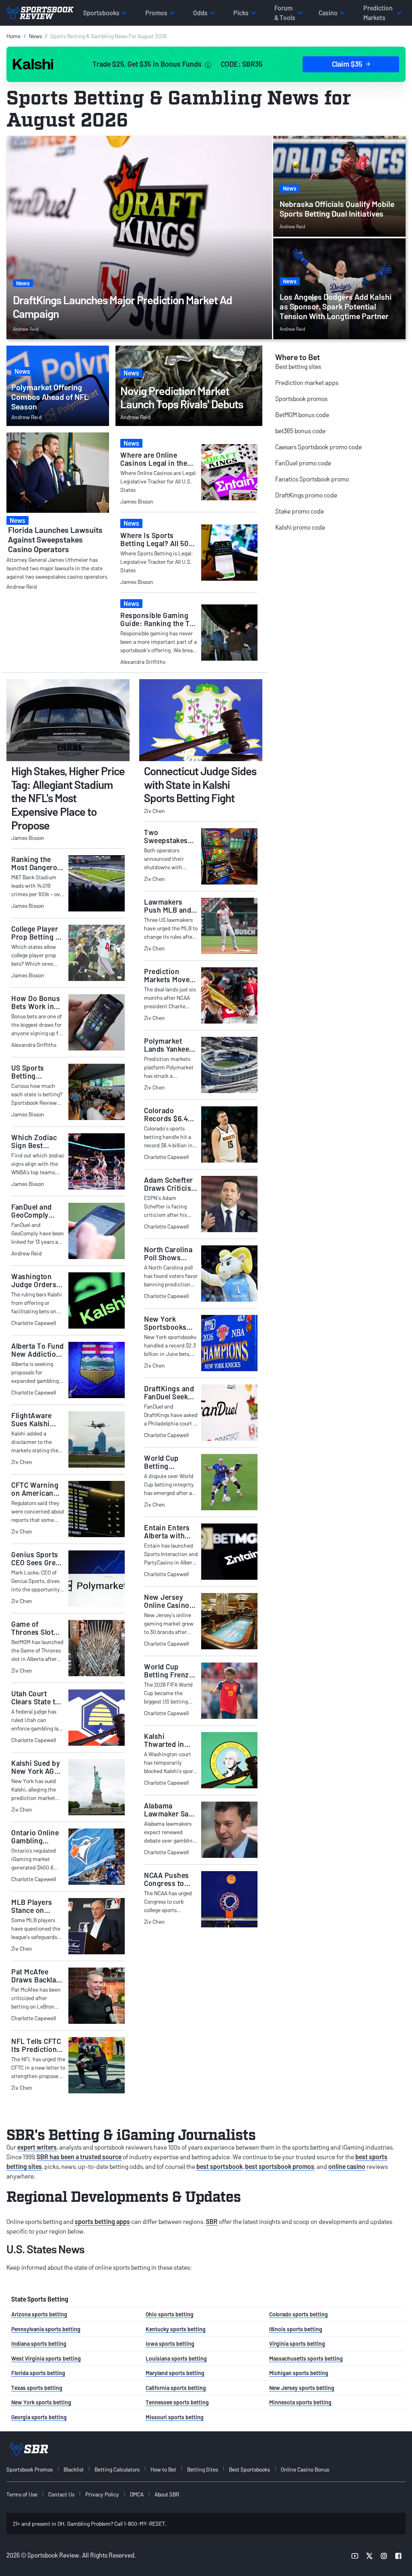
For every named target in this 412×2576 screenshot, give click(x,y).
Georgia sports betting (39, 2417)
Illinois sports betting (296, 2329)
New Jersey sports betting (302, 2388)
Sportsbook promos (301, 398)
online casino (347, 2166)
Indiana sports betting (39, 2344)
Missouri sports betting (175, 2417)
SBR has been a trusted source (79, 2157)
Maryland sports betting (175, 2373)
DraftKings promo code (306, 495)
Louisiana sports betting (176, 2358)
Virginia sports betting (297, 2344)
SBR (212, 2221)
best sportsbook (219, 2166)
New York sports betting (41, 2402)
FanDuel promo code (303, 463)
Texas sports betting (37, 2388)
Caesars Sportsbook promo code (318, 447)
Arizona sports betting (39, 2314)
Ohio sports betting (170, 2314)
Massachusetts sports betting (306, 2358)
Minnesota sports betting (300, 2402)
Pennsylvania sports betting (46, 2329)
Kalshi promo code (300, 527)
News (35, 36)
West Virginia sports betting (46, 2358)
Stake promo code (300, 511)
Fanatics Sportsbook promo (312, 479)
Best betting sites (298, 366)
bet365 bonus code (300, 431)
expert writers (37, 2147)
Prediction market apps (307, 382)
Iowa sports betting (170, 2344)
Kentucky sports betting (176, 2329)
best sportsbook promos (280, 2166)
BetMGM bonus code (302, 415)
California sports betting (176, 2388)
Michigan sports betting (299, 2373)
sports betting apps (102, 2221)
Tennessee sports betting (177, 2402)
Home (13, 36)
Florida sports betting (38, 2373)
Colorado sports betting (299, 2314)
